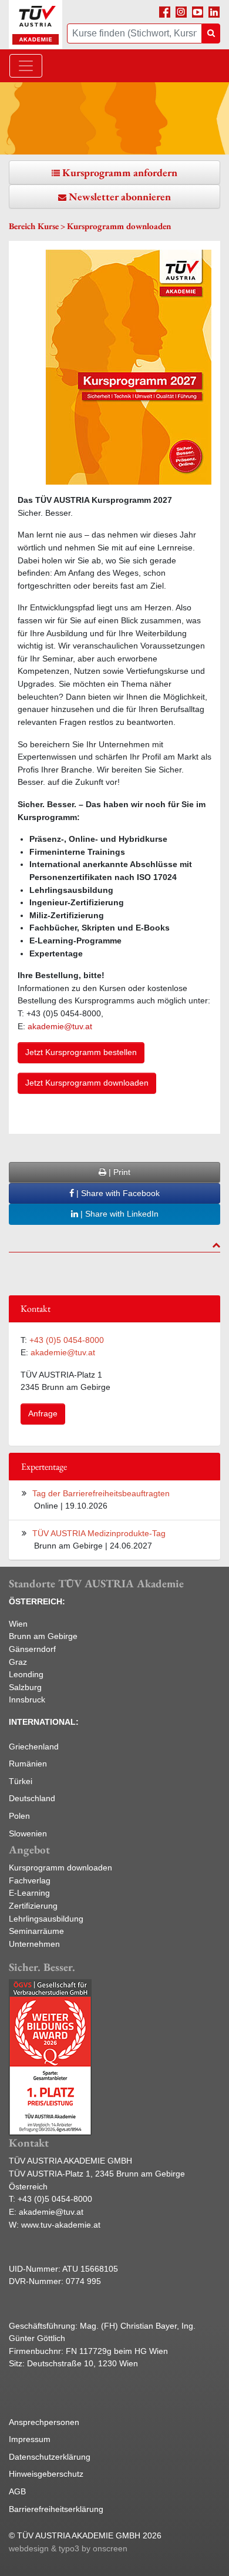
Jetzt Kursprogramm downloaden (87, 1083)
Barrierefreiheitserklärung (56, 2509)
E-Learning (29, 1893)
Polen (19, 1816)
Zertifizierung (33, 1906)
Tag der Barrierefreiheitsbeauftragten (101, 1493)
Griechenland (34, 1747)
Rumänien (28, 1764)
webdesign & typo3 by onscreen (68, 2548)
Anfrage (43, 1413)
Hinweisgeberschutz (46, 2474)
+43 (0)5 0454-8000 (67, 1340)
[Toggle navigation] (26, 66)
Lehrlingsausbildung (46, 1919)
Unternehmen (34, 1944)
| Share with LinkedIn (118, 1214)
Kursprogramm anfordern (120, 172)
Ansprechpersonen (44, 2422)
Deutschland (32, 1798)
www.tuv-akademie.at (61, 2225)
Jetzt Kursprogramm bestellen (81, 1052)
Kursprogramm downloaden (60, 1868)
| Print (118, 1172)
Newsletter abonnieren (120, 197)
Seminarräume (36, 1931)
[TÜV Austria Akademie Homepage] (36, 25)
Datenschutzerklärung (50, 2457)
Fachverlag (30, 1880)
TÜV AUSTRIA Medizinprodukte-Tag (99, 1533)
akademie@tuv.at (61, 1026)
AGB (17, 2491)
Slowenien (28, 1833)
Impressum (30, 2439)
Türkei (21, 1781)
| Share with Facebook (117, 1193)
